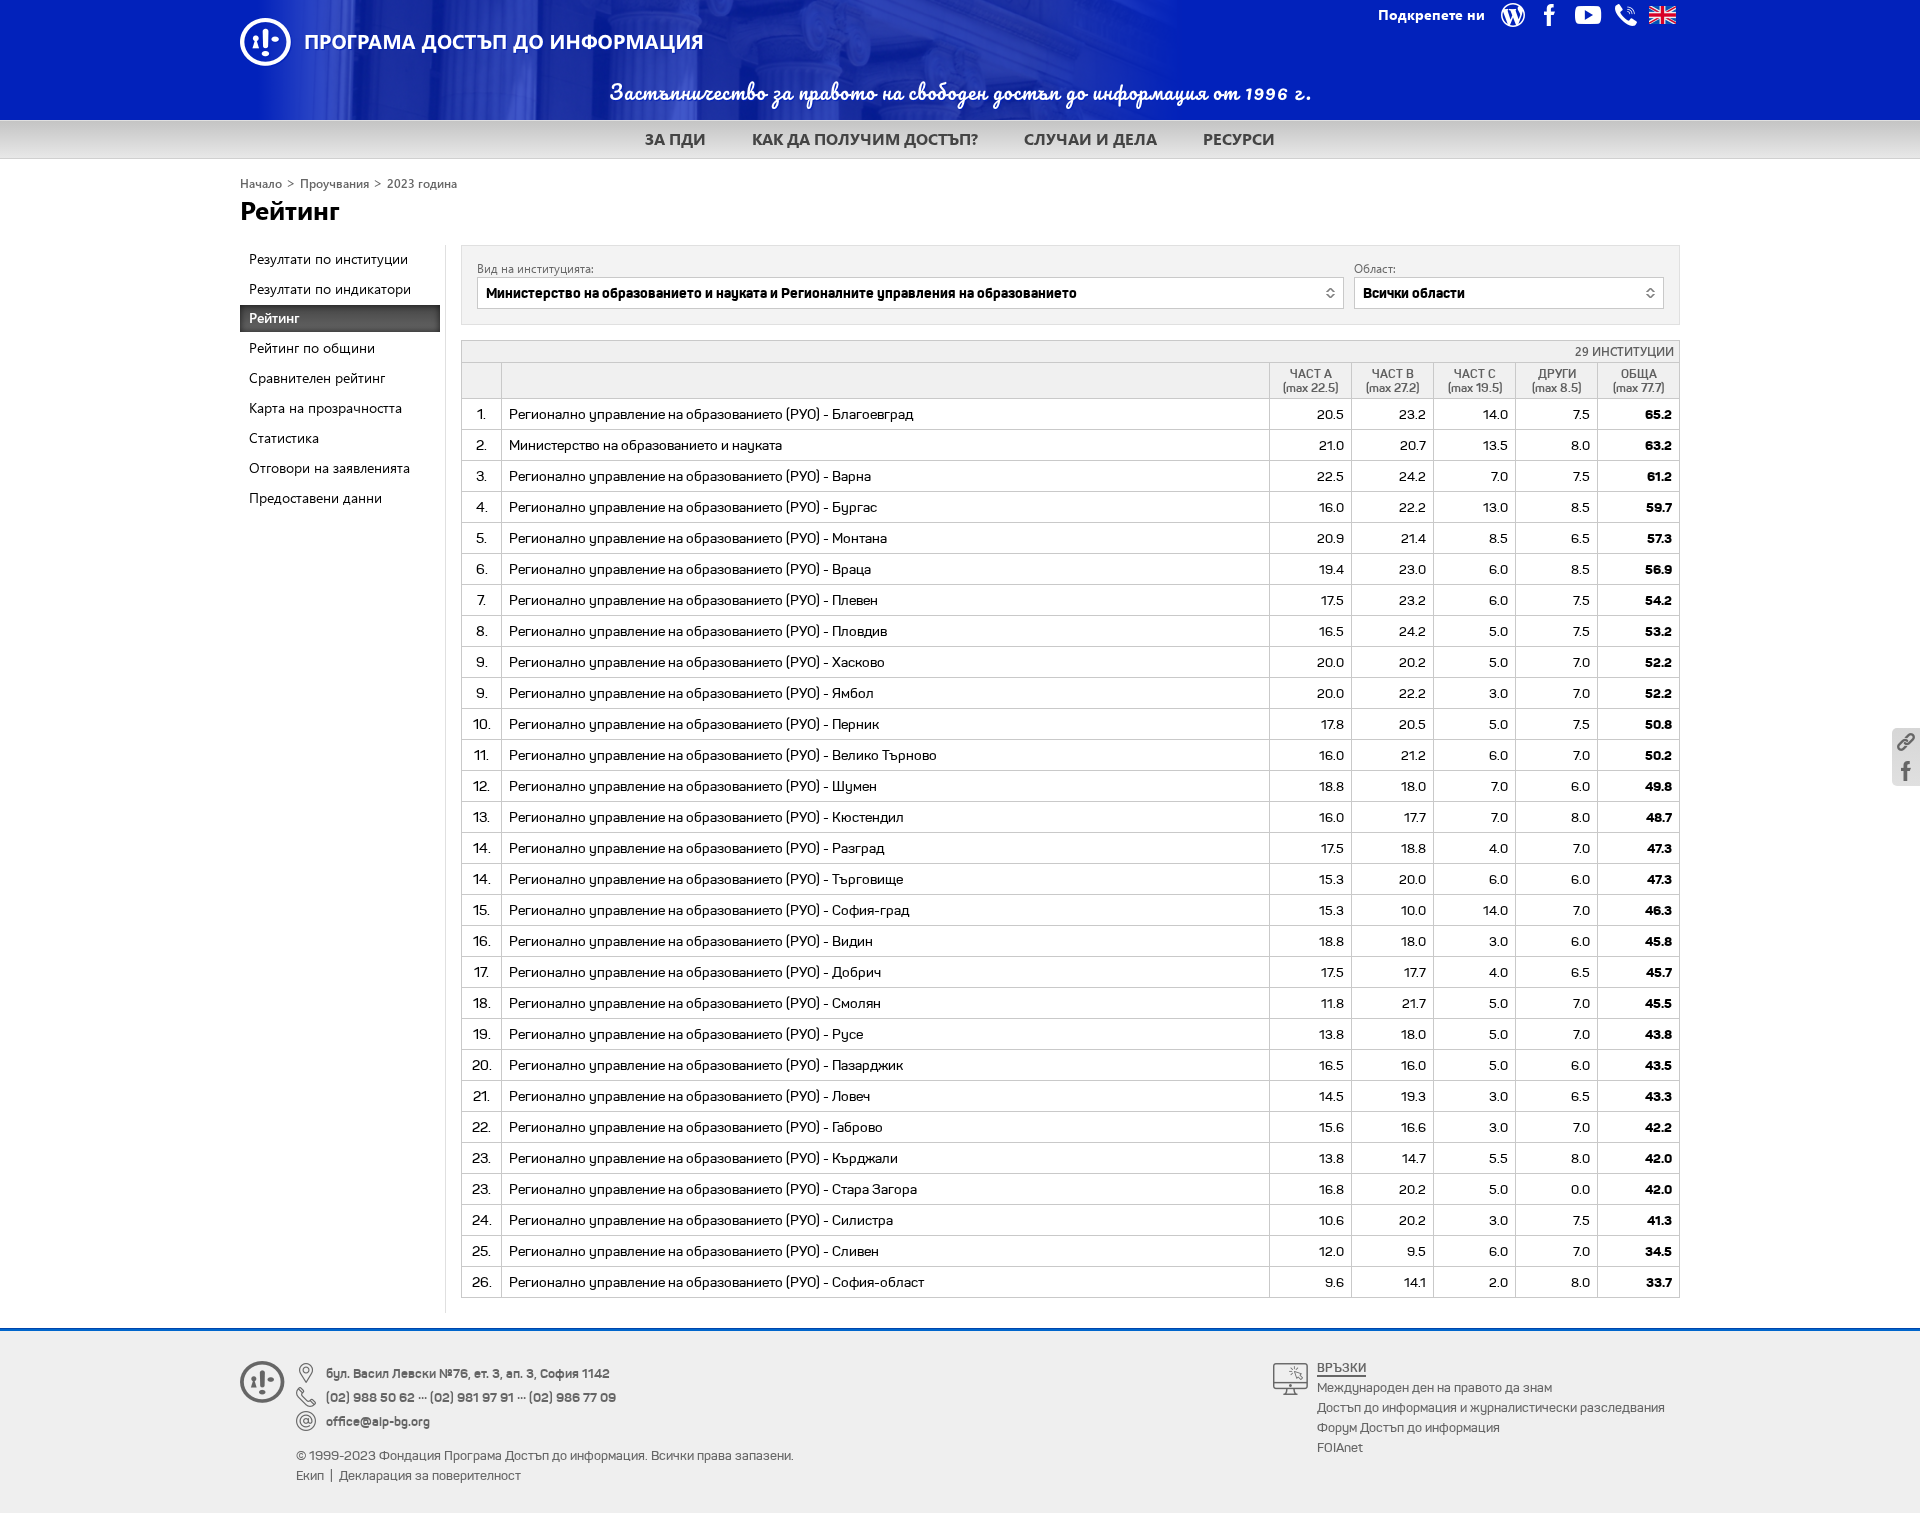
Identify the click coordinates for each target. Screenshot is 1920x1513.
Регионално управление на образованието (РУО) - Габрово (696, 1127)
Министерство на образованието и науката (645, 445)
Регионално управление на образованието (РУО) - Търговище (706, 879)
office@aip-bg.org (378, 1421)
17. (481, 972)
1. (481, 414)
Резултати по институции (328, 258)
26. (482, 1282)
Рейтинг (290, 209)
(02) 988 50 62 (370, 1397)
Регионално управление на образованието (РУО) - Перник (694, 724)
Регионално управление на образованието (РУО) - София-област (716, 1282)
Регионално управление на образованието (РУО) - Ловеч (689, 1096)
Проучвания (334, 183)
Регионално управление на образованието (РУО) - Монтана (698, 538)
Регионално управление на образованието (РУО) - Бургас (693, 507)
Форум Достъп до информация (1408, 1427)
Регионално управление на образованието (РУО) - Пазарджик (706, 1065)
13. (481, 817)
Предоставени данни (315, 497)
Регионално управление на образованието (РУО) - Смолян (695, 1003)
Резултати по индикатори (330, 288)
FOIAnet (1340, 1447)
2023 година (422, 183)
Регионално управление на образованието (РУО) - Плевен (693, 600)
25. (481, 1251)
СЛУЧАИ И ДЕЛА (1090, 138)
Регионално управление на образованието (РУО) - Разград (696, 848)
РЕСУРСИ (1239, 138)
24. (482, 1220)
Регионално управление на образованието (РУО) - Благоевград (711, 414)
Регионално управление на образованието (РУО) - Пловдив (698, 631)
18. (482, 1003)
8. (482, 631)
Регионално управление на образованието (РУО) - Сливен (694, 1251)
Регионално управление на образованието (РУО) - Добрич (695, 972)
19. (482, 1034)
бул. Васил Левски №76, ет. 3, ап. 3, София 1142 (468, 1373)
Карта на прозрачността (325, 407)
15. (481, 910)
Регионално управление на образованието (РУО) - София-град (709, 910)
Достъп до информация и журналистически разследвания (1491, 1407)
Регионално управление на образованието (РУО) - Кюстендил (706, 817)
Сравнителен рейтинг (317, 377)
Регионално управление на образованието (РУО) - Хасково (697, 662)
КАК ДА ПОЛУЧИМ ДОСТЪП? (865, 138)
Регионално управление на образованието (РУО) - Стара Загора (713, 1189)
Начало (261, 183)
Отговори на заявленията (329, 467)
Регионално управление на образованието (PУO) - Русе (686, 1034)
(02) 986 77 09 (572, 1397)
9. (482, 662)
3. (481, 476)
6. (482, 569)
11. (481, 755)
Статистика (284, 437)
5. (481, 538)
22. (481, 1127)
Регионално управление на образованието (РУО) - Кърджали (703, 1158)
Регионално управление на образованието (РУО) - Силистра (701, 1220)
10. (482, 724)
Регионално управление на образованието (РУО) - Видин (691, 941)
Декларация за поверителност (430, 1475)
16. (482, 941)
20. (482, 1065)
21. (481, 1096)
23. (481, 1158)
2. (481, 445)
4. (482, 507)
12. (481, 786)
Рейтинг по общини (312, 347)
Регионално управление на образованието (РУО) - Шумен (693, 786)
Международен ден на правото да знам (1434, 1387)
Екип (310, 1475)
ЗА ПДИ (675, 138)
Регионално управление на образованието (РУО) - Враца (690, 569)
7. (481, 600)
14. (482, 848)
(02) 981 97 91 (472, 1397)
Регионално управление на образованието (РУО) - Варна (690, 476)
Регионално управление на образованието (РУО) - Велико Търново (723, 755)
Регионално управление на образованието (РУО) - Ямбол (691, 693)
